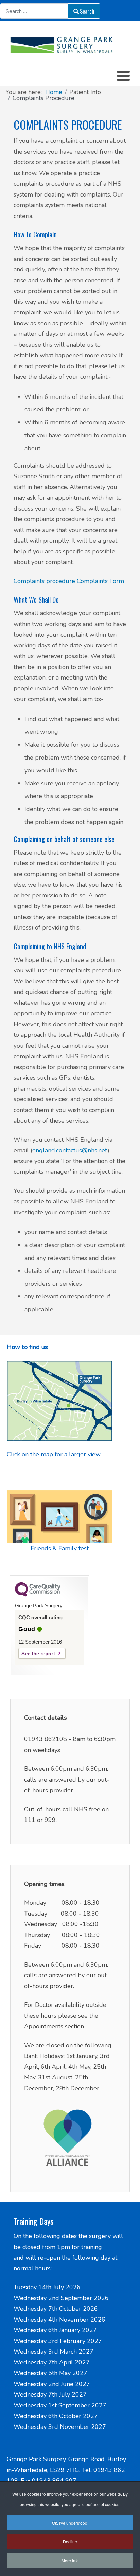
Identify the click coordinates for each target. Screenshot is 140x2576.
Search (87, 11)
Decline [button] (70, 2541)
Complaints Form (100, 581)
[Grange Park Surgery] (70, 45)
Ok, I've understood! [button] (70, 2523)
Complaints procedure (44, 581)
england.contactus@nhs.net (70, 1150)
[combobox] (34, 11)
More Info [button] (70, 2561)
